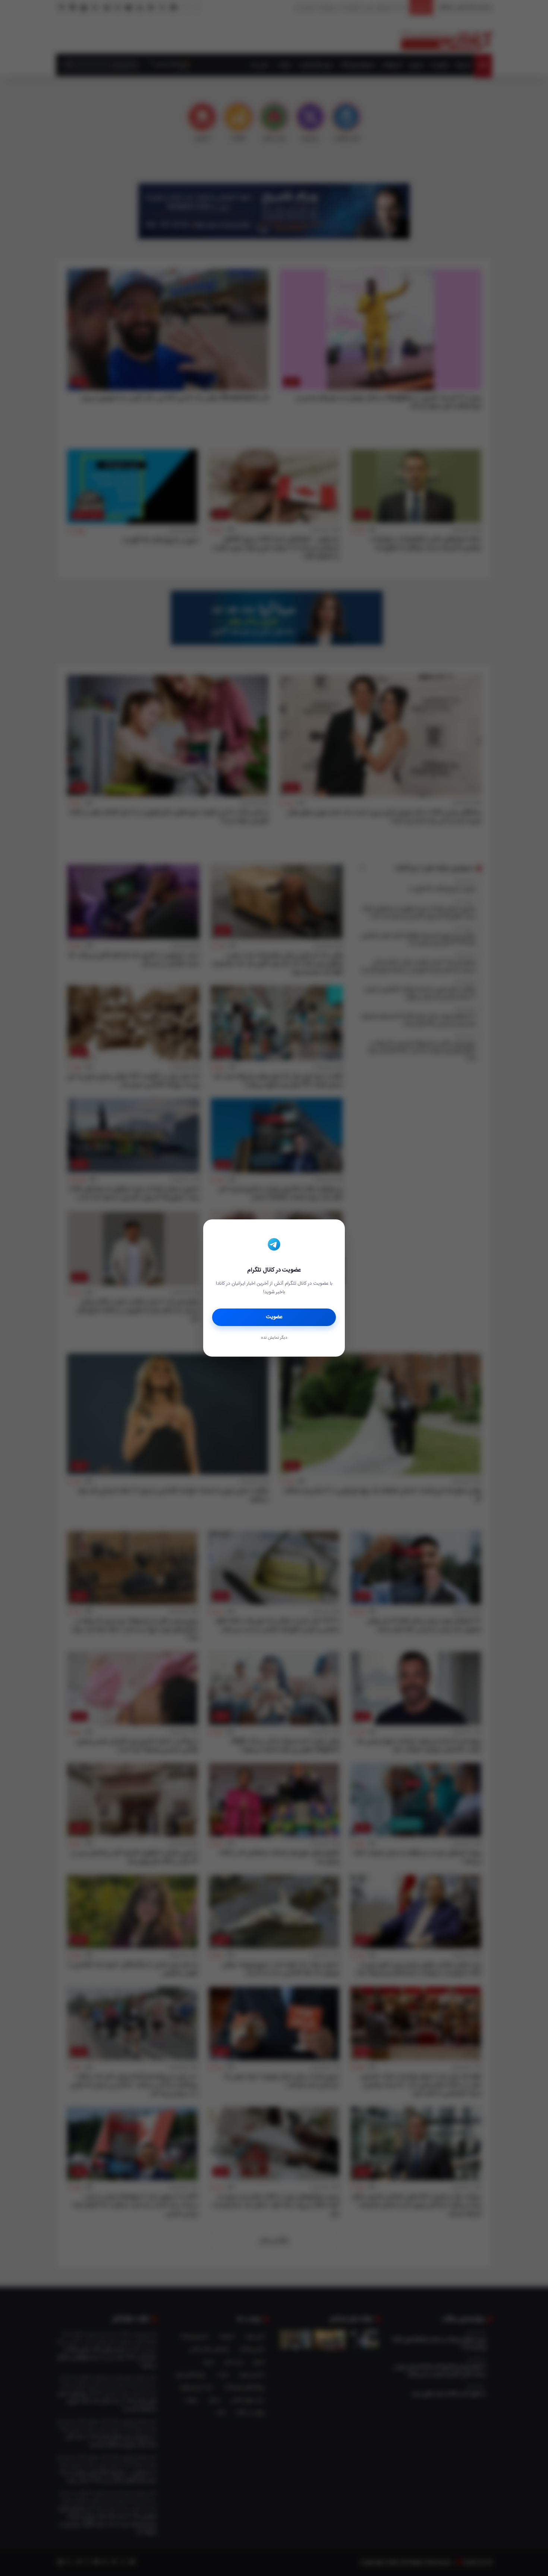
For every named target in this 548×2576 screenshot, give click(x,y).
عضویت (274, 1317)
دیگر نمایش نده (274, 1338)
